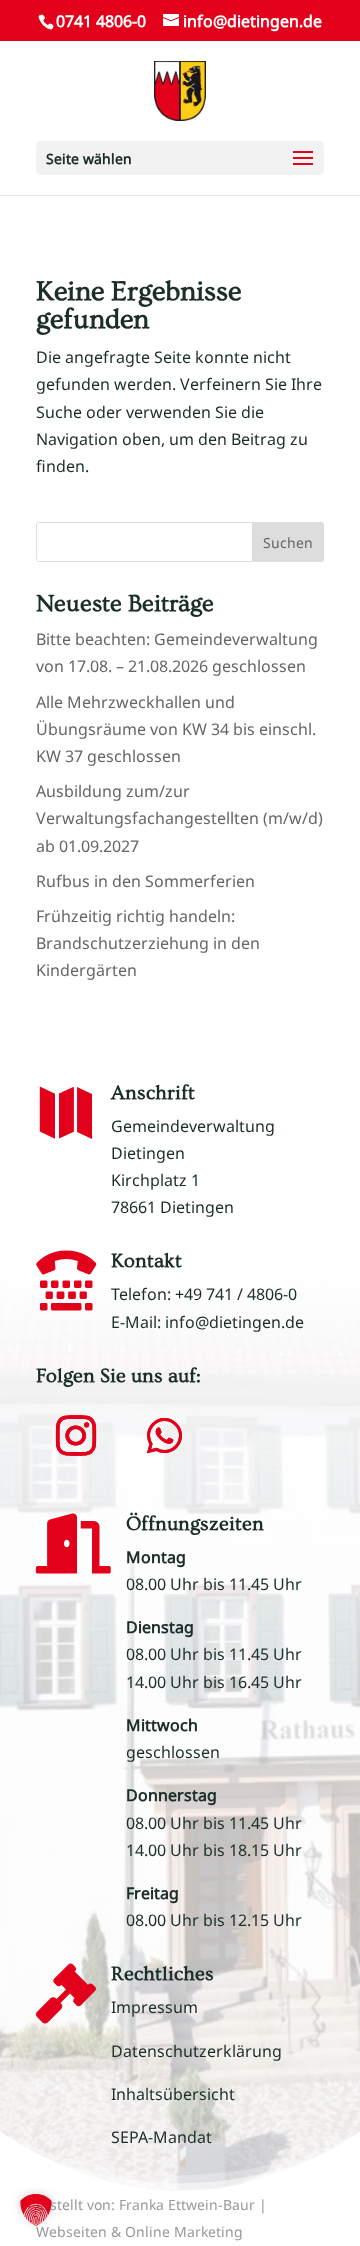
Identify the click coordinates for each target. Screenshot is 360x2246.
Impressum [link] (154, 2007)
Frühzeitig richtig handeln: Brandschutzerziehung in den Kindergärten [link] (148, 943)
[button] (180, 158)
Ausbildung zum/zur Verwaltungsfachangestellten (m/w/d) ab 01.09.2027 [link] (179, 818)
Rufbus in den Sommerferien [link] (145, 881)
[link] (179, 89)
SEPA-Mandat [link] (161, 2137)
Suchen (288, 542)
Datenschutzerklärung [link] (196, 2051)
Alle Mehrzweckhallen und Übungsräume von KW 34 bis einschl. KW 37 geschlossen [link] (176, 729)
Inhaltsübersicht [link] (173, 2094)
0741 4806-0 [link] (101, 21)
